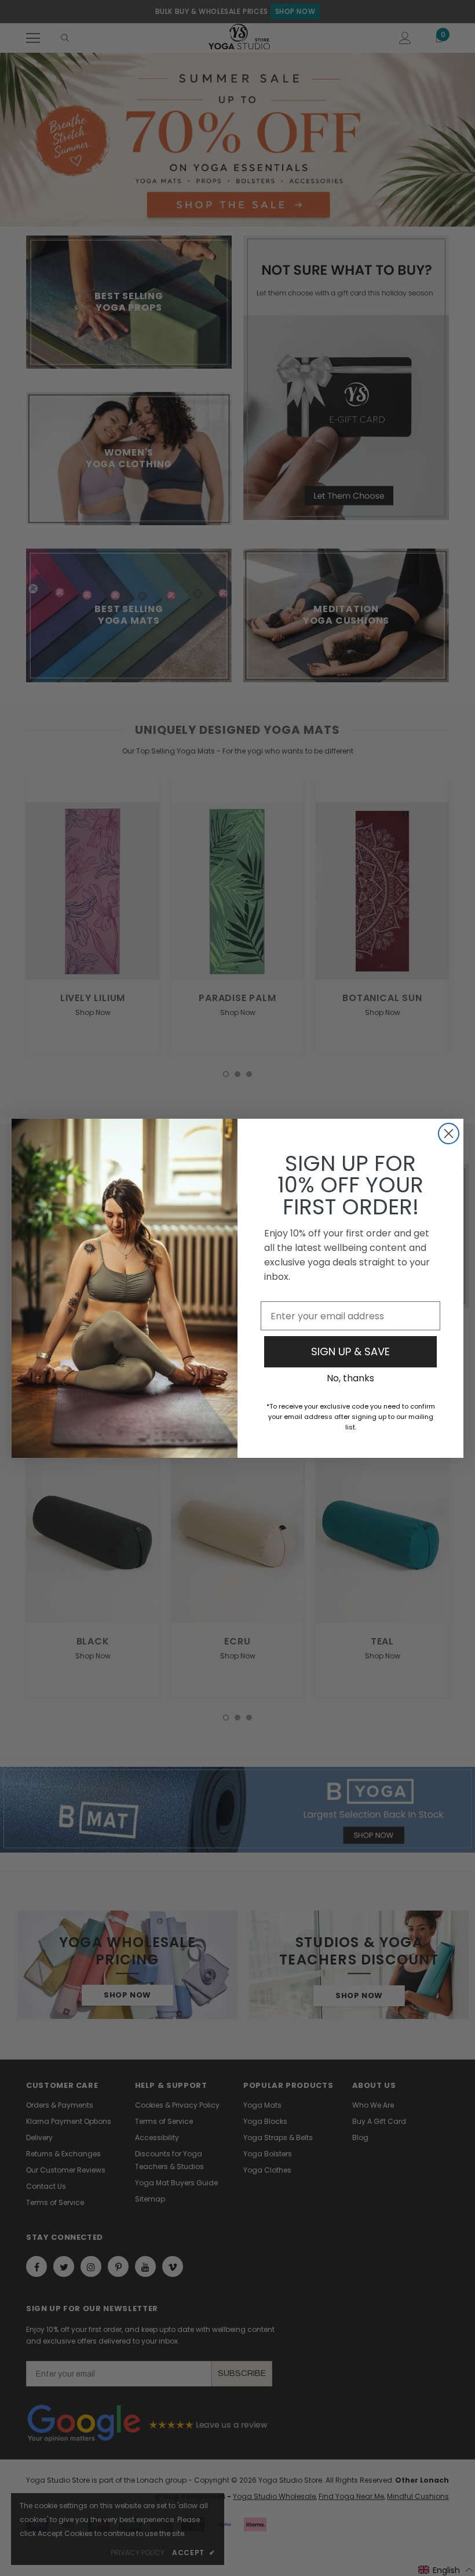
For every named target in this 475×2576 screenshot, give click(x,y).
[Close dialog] (449, 1134)
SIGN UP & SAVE (350, 1351)
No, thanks (350, 1378)
